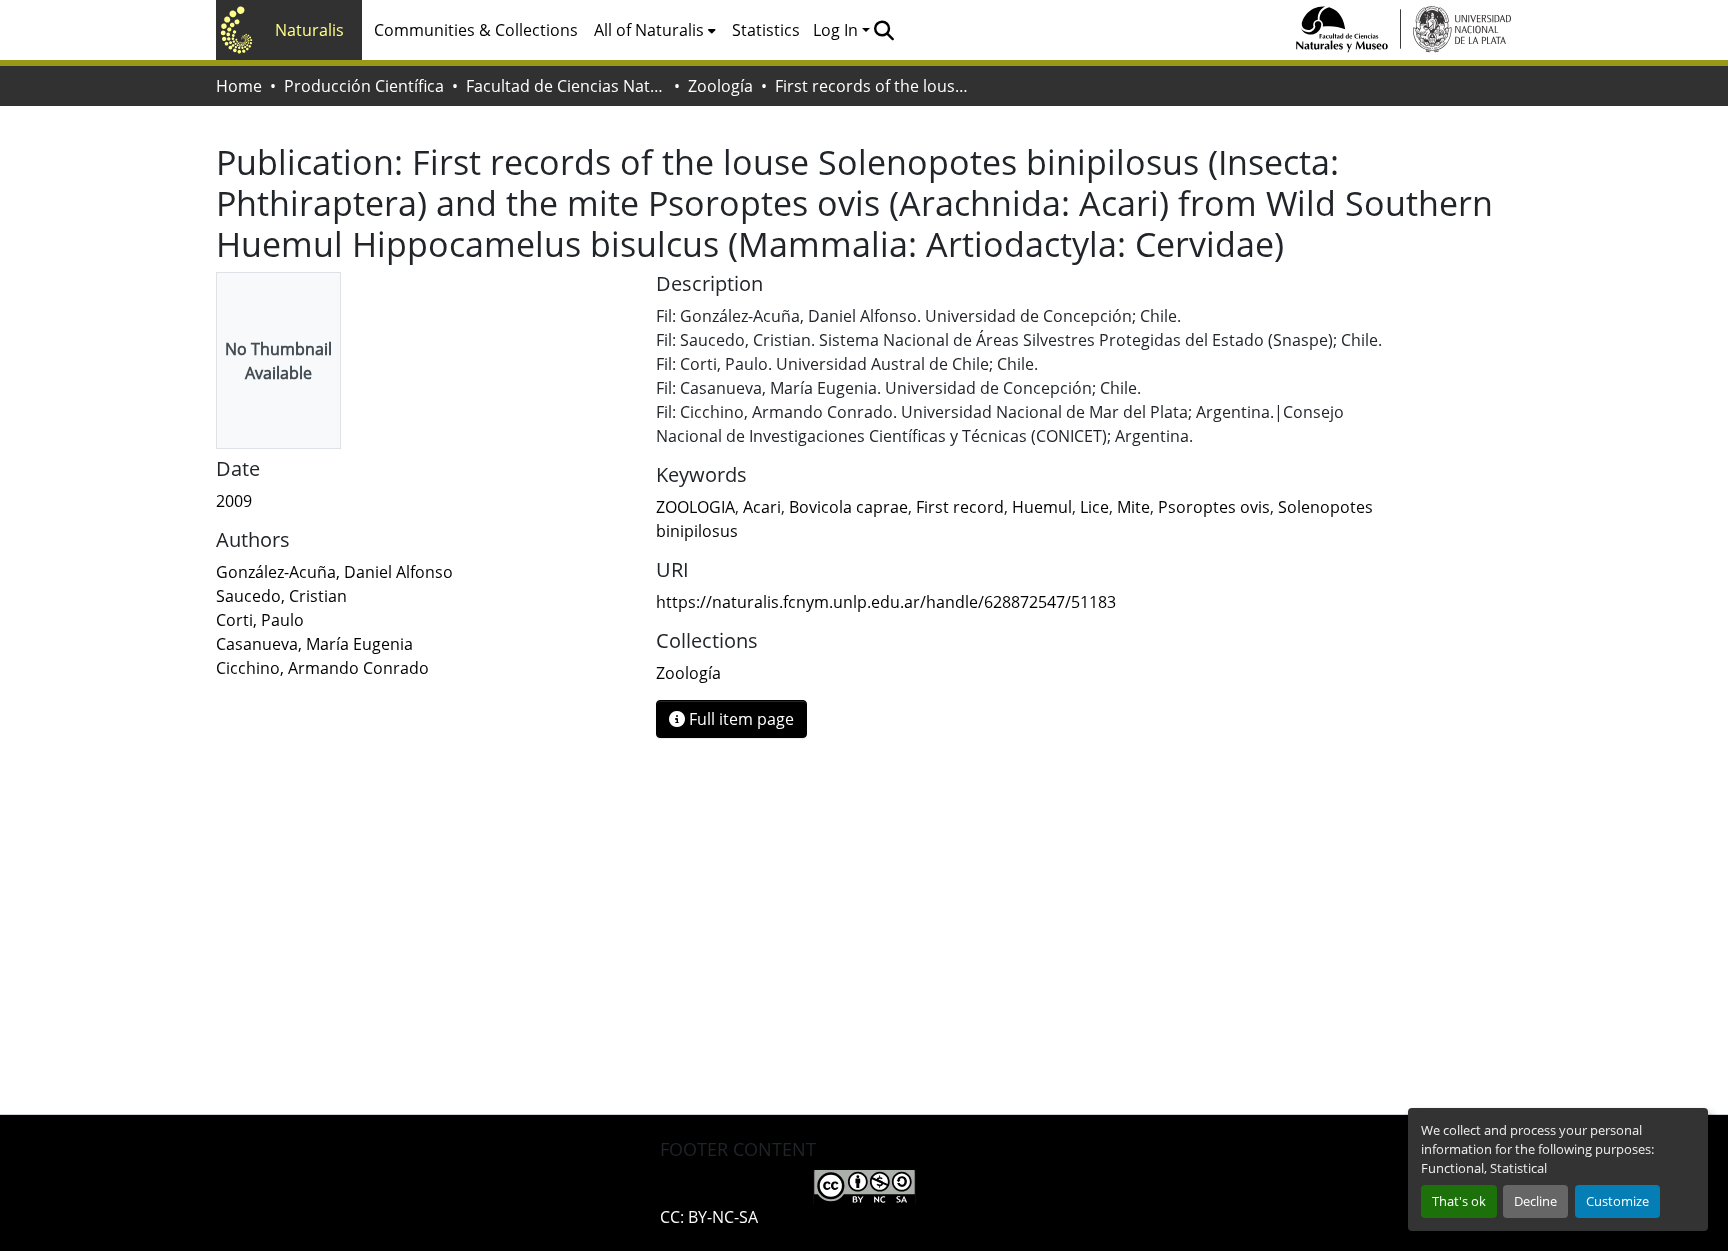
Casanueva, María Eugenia (314, 644)
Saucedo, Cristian (281, 596)
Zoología (720, 86)
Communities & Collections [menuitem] (476, 30)
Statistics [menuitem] (766, 30)
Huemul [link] (1042, 507)
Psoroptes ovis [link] (1214, 507)
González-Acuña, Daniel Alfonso (334, 572)
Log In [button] (837, 30)
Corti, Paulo (260, 620)
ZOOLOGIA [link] (695, 507)
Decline (1535, 1201)
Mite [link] (1133, 507)
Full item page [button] (739, 719)
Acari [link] (762, 507)
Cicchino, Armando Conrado (322, 668)
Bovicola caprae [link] (848, 507)
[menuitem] (655, 30)
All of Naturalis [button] (649, 30)
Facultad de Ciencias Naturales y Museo (566, 86)
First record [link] (960, 507)
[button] (883, 30)
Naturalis (309, 30)
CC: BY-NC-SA (709, 1217)
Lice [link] (1094, 507)
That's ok (1459, 1201)
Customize (1617, 1201)
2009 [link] (234, 501)
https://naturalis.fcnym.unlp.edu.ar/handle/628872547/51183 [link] (886, 602)
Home (239, 86)
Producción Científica (364, 86)
